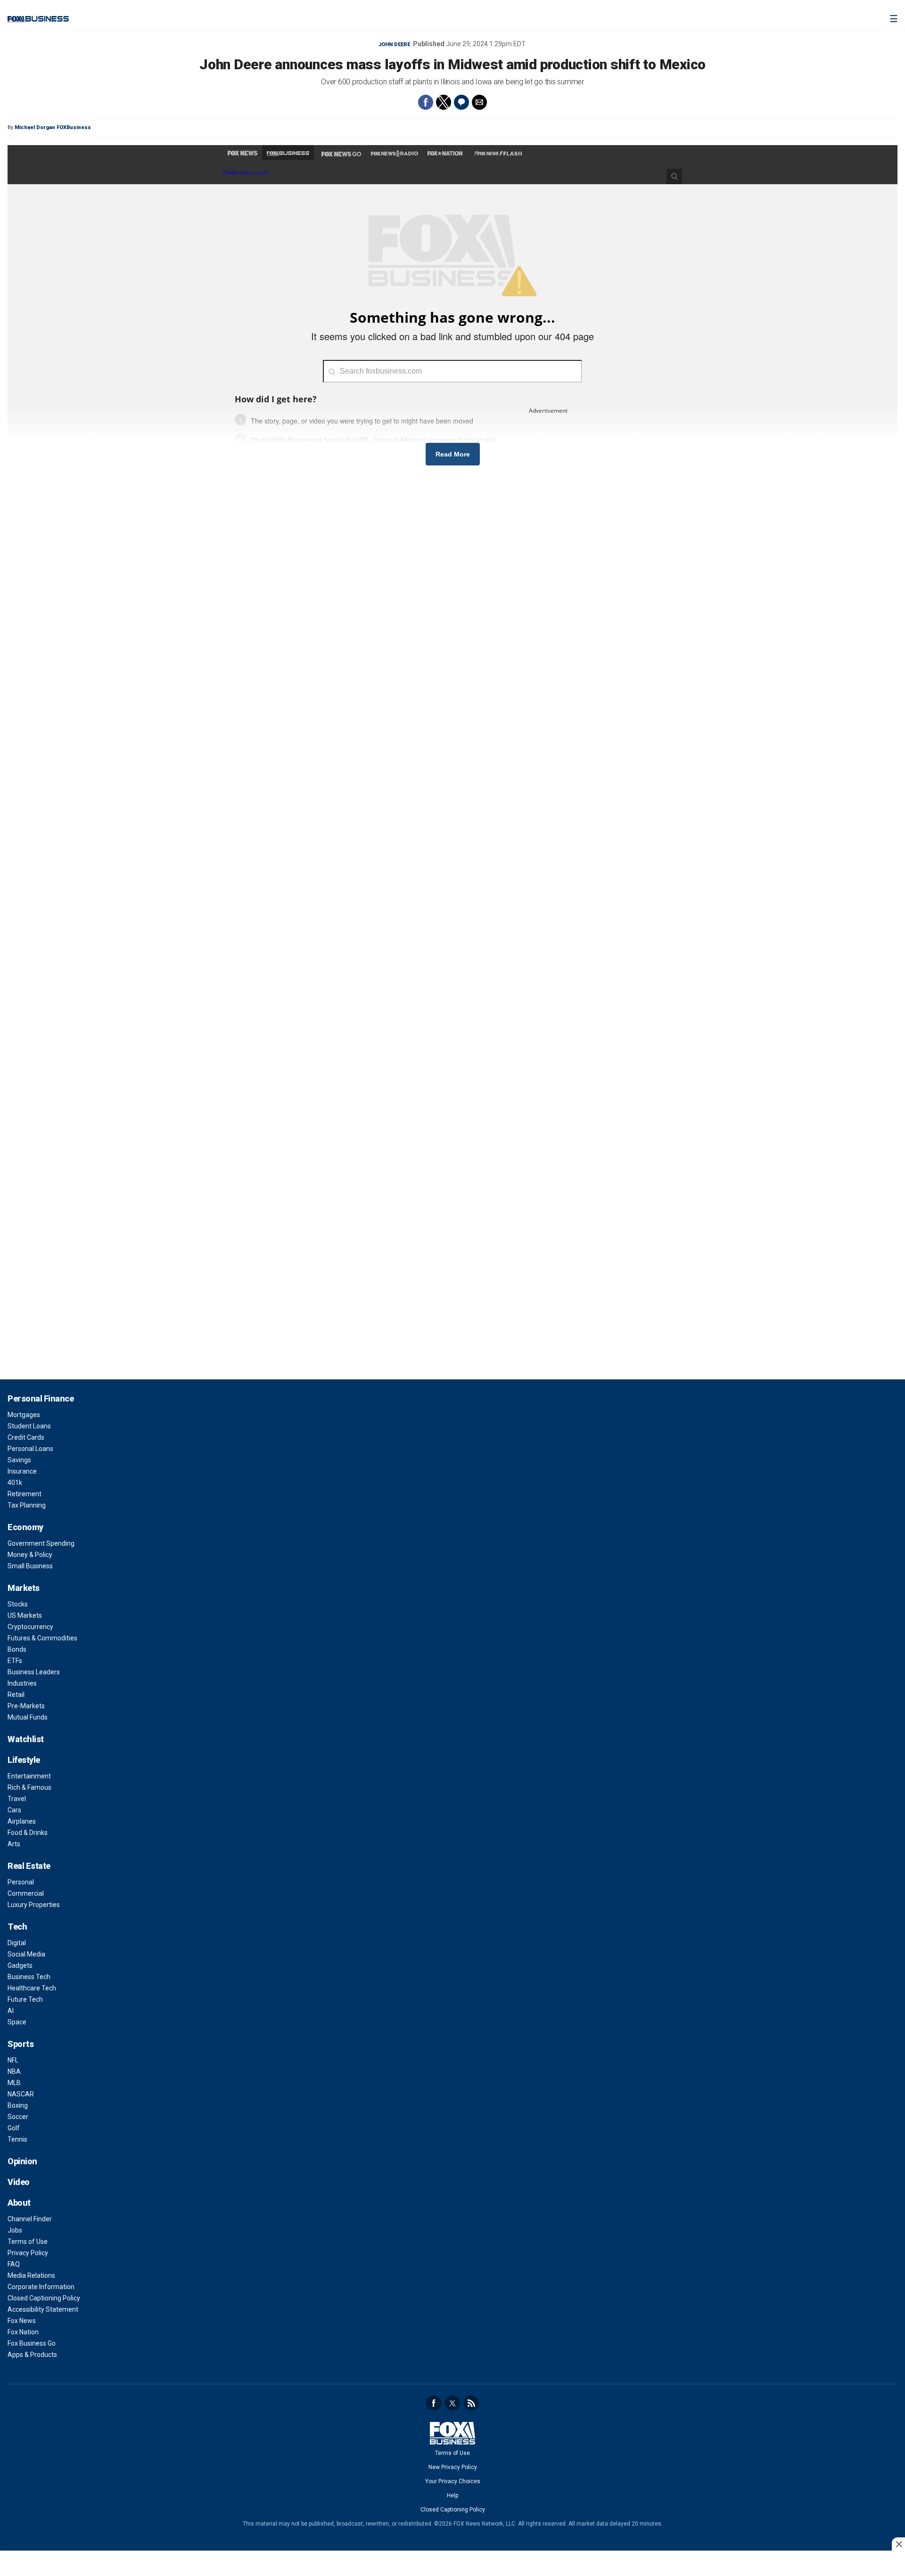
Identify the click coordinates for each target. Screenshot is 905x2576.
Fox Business (38, 19)
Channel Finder (30, 2219)
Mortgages (24, 1415)
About (19, 2203)
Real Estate (29, 1866)
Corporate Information (41, 2287)
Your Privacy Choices (453, 2481)
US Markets (25, 1615)
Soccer (18, 2117)
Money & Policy (30, 1555)
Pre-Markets (26, 1706)
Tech (17, 1927)
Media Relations (31, 2275)
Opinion (22, 2161)
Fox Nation (23, 2332)
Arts (14, 1844)
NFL (13, 2060)
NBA (14, 2071)
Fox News (22, 2321)
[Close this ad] (898, 2544)
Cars (14, 1810)
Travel (17, 1799)
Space (17, 2022)
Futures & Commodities (42, 1638)
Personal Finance (41, 1398)
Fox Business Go (32, 2343)
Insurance (22, 1471)
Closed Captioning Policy (44, 2298)
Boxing (18, 2105)
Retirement (25, 1494)
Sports (21, 2044)
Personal (21, 1882)
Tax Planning (27, 1505)
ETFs (15, 1661)
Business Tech (29, 1977)
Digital (17, 1943)
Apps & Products (32, 2355)
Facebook (434, 2403)
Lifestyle (24, 1760)
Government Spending (41, 1543)
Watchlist (26, 1739)
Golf (14, 2128)
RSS (471, 2403)
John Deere (394, 45)
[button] (426, 102)
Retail (16, 1695)
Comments (461, 102)
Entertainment (29, 1776)
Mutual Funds (28, 1717)
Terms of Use (28, 2242)
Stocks (18, 1604)
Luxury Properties (34, 1905)
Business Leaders (34, 1672)
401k (15, 1483)
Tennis (17, 2139)
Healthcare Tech (32, 1988)
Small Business (30, 1566)
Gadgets (20, 1965)
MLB (14, 2083)
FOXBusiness (74, 127)
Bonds (17, 1649)
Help (452, 2495)
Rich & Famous (29, 1787)
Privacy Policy (28, 2253)
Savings (19, 1460)
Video (19, 2182)
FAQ (14, 2264)
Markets (24, 1588)
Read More (453, 454)
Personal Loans (30, 1449)
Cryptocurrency (30, 1627)
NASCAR (21, 2094)
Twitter (452, 2403)
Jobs (15, 2230)
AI (11, 2011)
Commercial (26, 1893)
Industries (22, 1683)
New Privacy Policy (453, 2467)
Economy (25, 1527)
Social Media (26, 1954)
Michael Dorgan (35, 127)
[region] (452, 2564)
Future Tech (25, 1999)
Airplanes (22, 1821)
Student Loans (29, 1426)
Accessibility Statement (43, 2309)
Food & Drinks (28, 1833)
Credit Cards (26, 1437)
